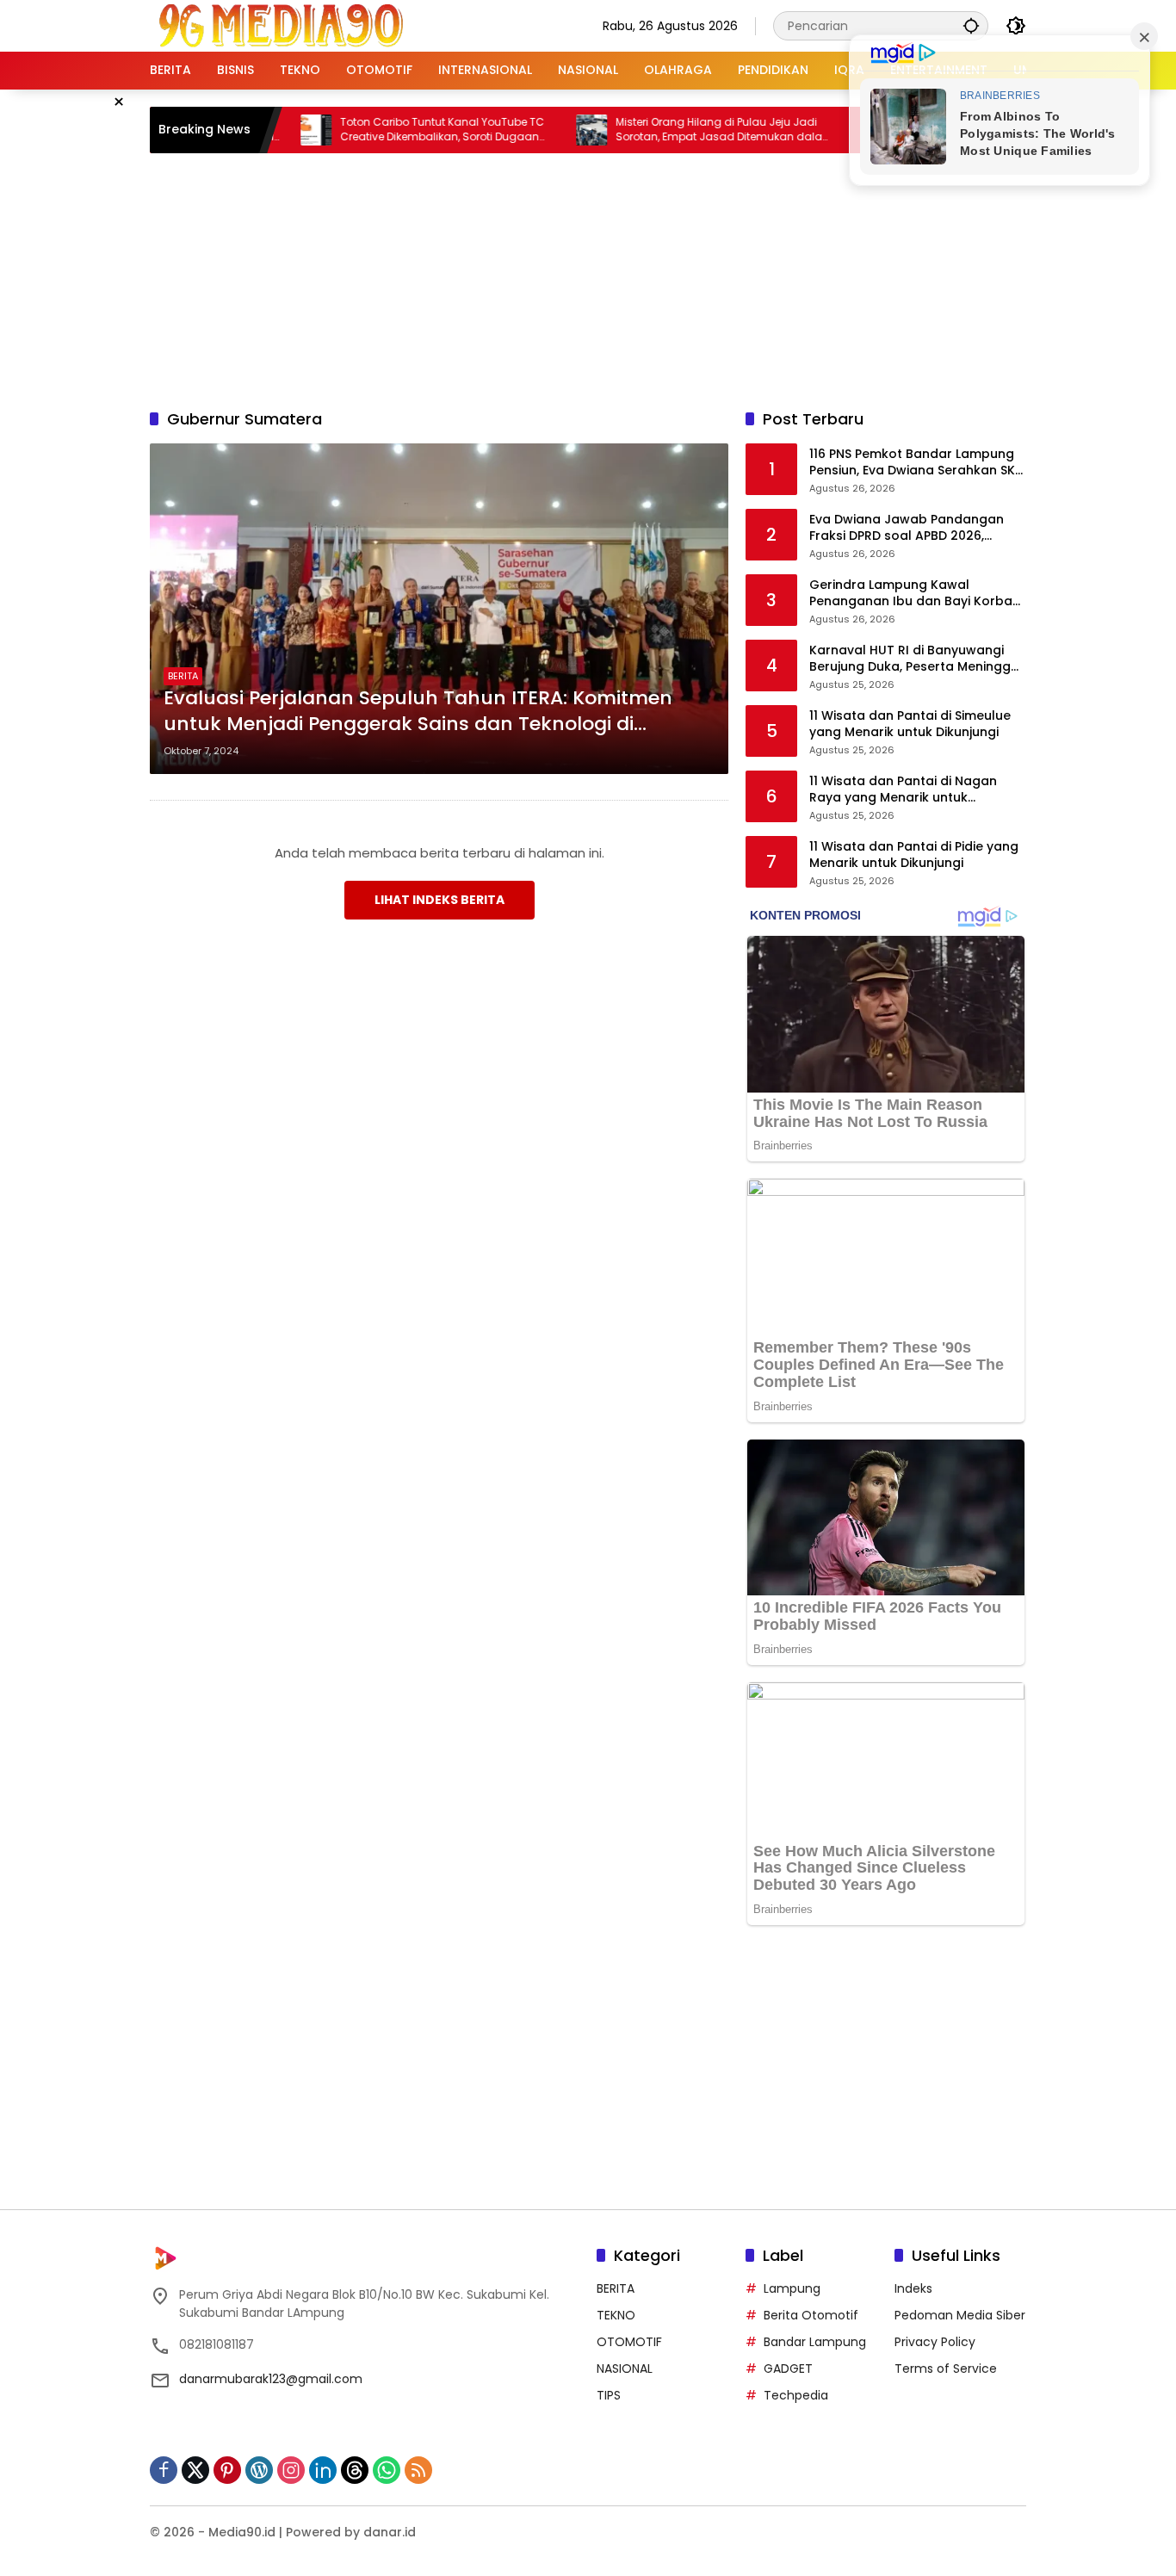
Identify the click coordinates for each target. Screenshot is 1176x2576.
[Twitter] (195, 2470)
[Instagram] (291, 2470)
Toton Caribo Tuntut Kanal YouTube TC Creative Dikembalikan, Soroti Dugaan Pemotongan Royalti (388, 130)
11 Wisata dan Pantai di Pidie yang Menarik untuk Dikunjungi (914, 855)
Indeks (913, 2288)
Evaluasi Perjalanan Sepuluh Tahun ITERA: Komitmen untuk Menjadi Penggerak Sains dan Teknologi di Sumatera (418, 712)
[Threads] (355, 2470)
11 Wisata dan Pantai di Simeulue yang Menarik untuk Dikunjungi (910, 724)
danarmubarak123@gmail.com (271, 2379)
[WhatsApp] (387, 2470)
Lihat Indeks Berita (439, 900)
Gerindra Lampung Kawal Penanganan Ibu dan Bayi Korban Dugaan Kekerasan (915, 594)
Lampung (792, 2288)
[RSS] (418, 2470)
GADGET (788, 2369)
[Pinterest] (227, 2470)
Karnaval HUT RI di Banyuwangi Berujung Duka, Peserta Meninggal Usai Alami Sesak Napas (916, 659)
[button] (971, 25)
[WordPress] (259, 2470)
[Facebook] (164, 2470)
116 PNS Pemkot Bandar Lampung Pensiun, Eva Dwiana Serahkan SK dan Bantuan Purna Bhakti (912, 463)
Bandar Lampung (815, 2342)
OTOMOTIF (629, 2342)
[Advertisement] (588, 278)
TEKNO (616, 2315)
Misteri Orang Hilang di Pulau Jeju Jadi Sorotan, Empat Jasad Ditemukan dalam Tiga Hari (670, 130)
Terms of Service (946, 2369)
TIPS (609, 2395)
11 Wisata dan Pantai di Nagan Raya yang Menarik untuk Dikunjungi (903, 790)
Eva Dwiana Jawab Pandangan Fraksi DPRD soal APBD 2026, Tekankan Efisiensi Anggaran (907, 528)
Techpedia (796, 2395)
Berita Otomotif (811, 2315)
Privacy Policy (935, 2342)
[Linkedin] (323, 2470)
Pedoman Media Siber (960, 2315)
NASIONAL (625, 2369)
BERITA (183, 676)
